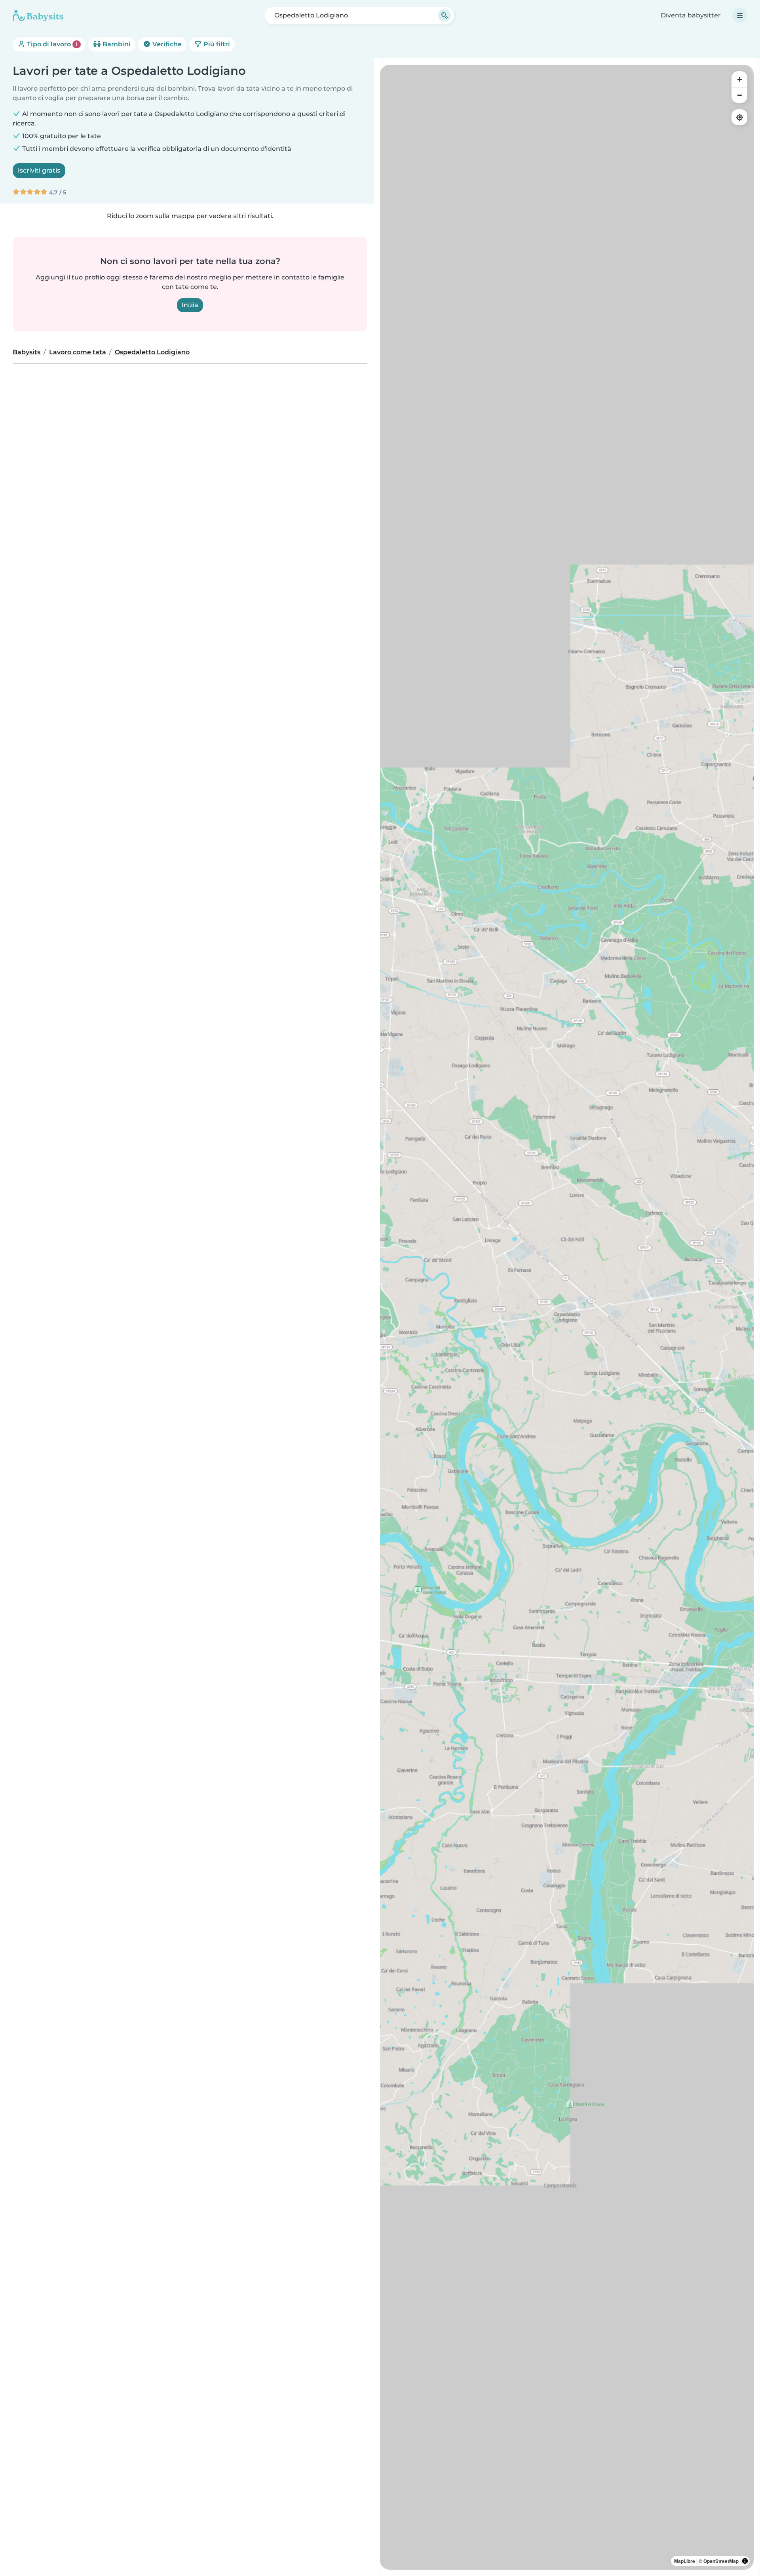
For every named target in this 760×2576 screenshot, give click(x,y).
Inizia (190, 305)
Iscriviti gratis (39, 170)
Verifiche (166, 44)
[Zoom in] (739, 79)
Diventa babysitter (691, 15)
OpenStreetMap (721, 2561)
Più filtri (216, 44)
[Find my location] (739, 117)
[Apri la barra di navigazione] (740, 15)
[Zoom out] (739, 95)
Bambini (116, 44)
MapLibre (685, 2561)
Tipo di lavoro (51, 44)
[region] (567, 1317)
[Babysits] (38, 15)
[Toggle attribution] (745, 2561)
